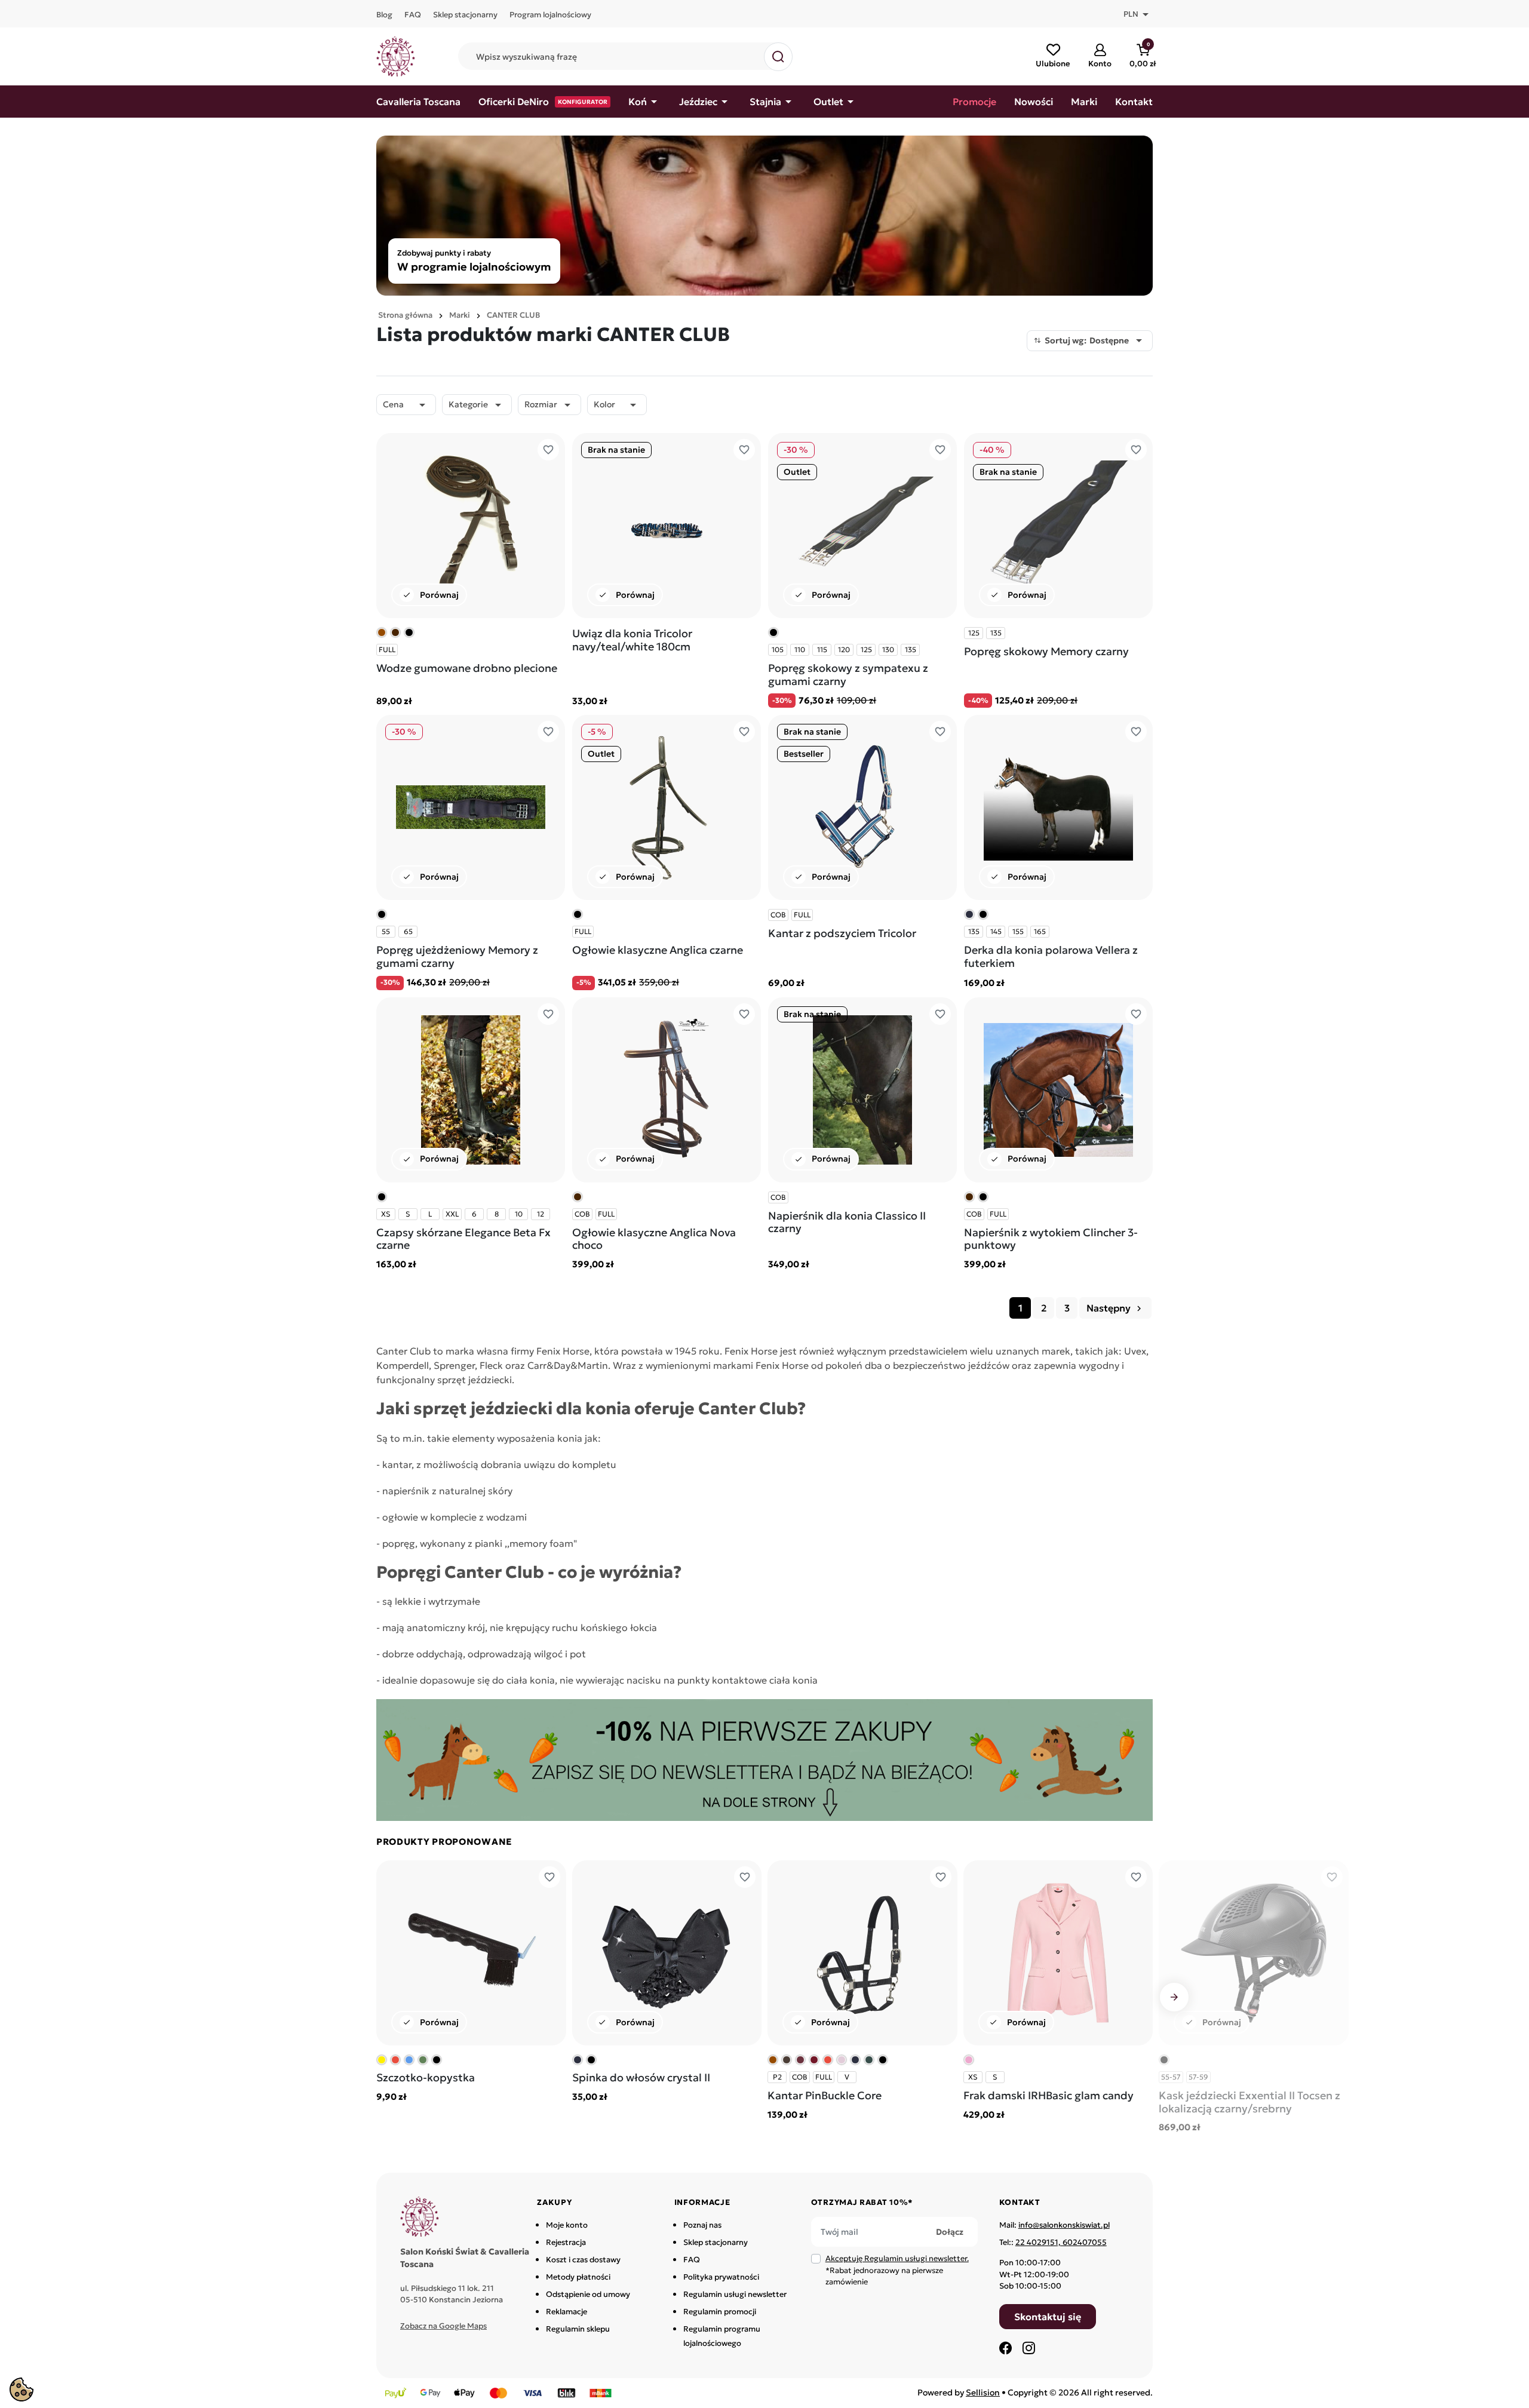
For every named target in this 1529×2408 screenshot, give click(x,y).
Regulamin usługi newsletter (735, 2294)
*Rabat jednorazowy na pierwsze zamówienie (897, 2270)
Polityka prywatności (721, 2277)
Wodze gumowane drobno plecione (467, 668)
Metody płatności (578, 2277)
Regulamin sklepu (578, 2329)
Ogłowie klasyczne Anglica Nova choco (654, 1239)
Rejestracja (566, 2242)
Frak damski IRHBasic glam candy (1048, 2095)
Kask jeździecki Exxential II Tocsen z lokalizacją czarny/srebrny (1249, 2102)
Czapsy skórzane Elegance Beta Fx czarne (463, 1239)
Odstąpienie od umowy (588, 2294)
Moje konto (567, 2225)
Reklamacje (567, 2312)
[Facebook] (1006, 2348)
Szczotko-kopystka (426, 2077)
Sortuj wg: (1095, 340)
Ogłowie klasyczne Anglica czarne (658, 950)
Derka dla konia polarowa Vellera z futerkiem (1051, 956)
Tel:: (1053, 2242)
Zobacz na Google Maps (443, 2326)
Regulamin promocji (720, 2312)
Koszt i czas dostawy (583, 2260)
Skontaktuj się (1048, 2317)
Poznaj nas (702, 2225)
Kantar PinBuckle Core (825, 2095)
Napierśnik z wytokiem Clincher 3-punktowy (1051, 1239)
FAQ (692, 2260)
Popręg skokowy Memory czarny (1046, 651)
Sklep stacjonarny (716, 2242)
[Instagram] (1028, 2348)
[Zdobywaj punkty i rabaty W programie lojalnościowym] (764, 214)
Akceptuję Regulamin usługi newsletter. (897, 2258)
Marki (460, 315)
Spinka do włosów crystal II (641, 2077)
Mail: (1054, 2225)
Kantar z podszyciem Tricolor (842, 933)
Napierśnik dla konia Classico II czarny (847, 1222)
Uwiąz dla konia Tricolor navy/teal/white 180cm (632, 640)
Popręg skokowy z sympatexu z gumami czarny (848, 675)
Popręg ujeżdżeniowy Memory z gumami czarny (457, 956)
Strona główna (405, 315)
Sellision (983, 2392)
